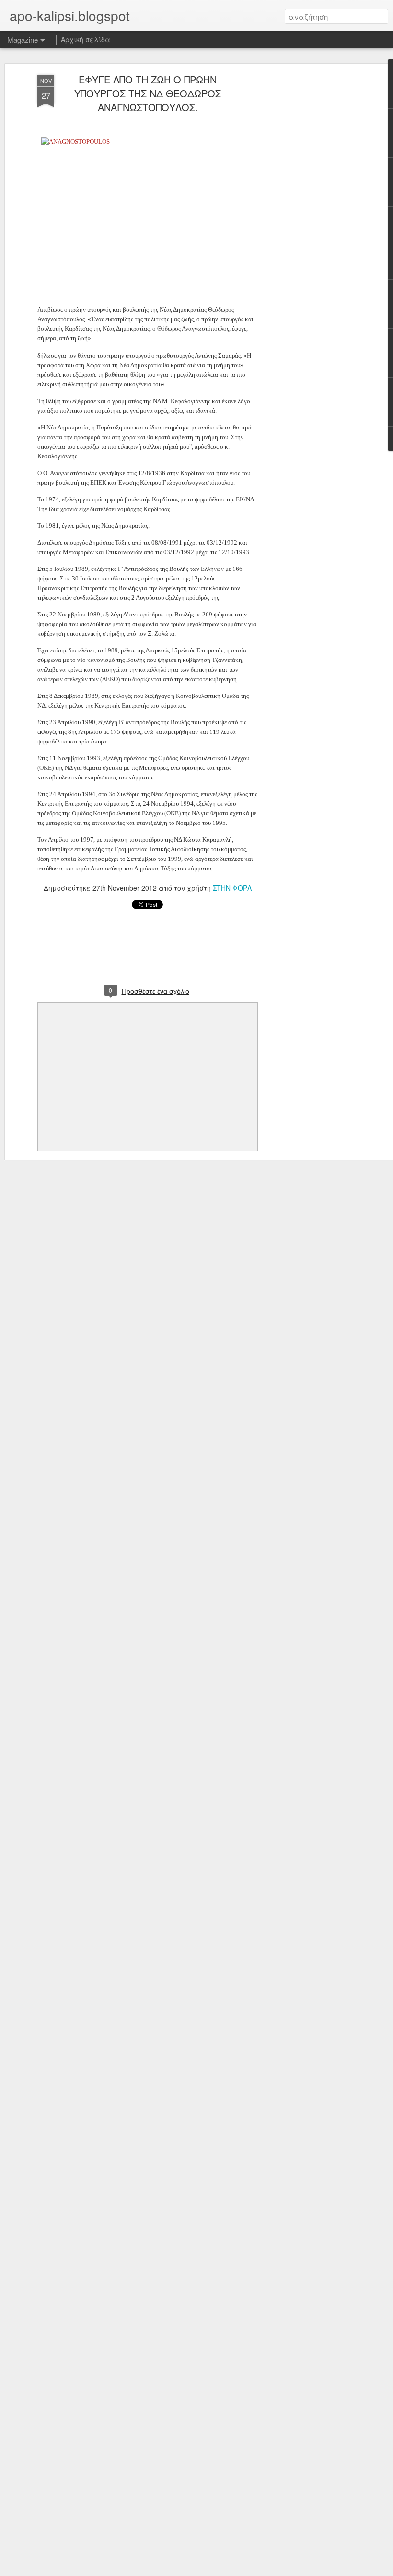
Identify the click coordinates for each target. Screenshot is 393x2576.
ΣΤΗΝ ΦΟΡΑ (232, 888)
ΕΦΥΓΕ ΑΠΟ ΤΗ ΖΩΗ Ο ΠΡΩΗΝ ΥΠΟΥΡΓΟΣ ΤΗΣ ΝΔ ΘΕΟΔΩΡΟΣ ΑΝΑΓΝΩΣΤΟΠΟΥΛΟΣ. (148, 93)
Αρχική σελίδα (86, 39)
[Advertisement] (311, 226)
